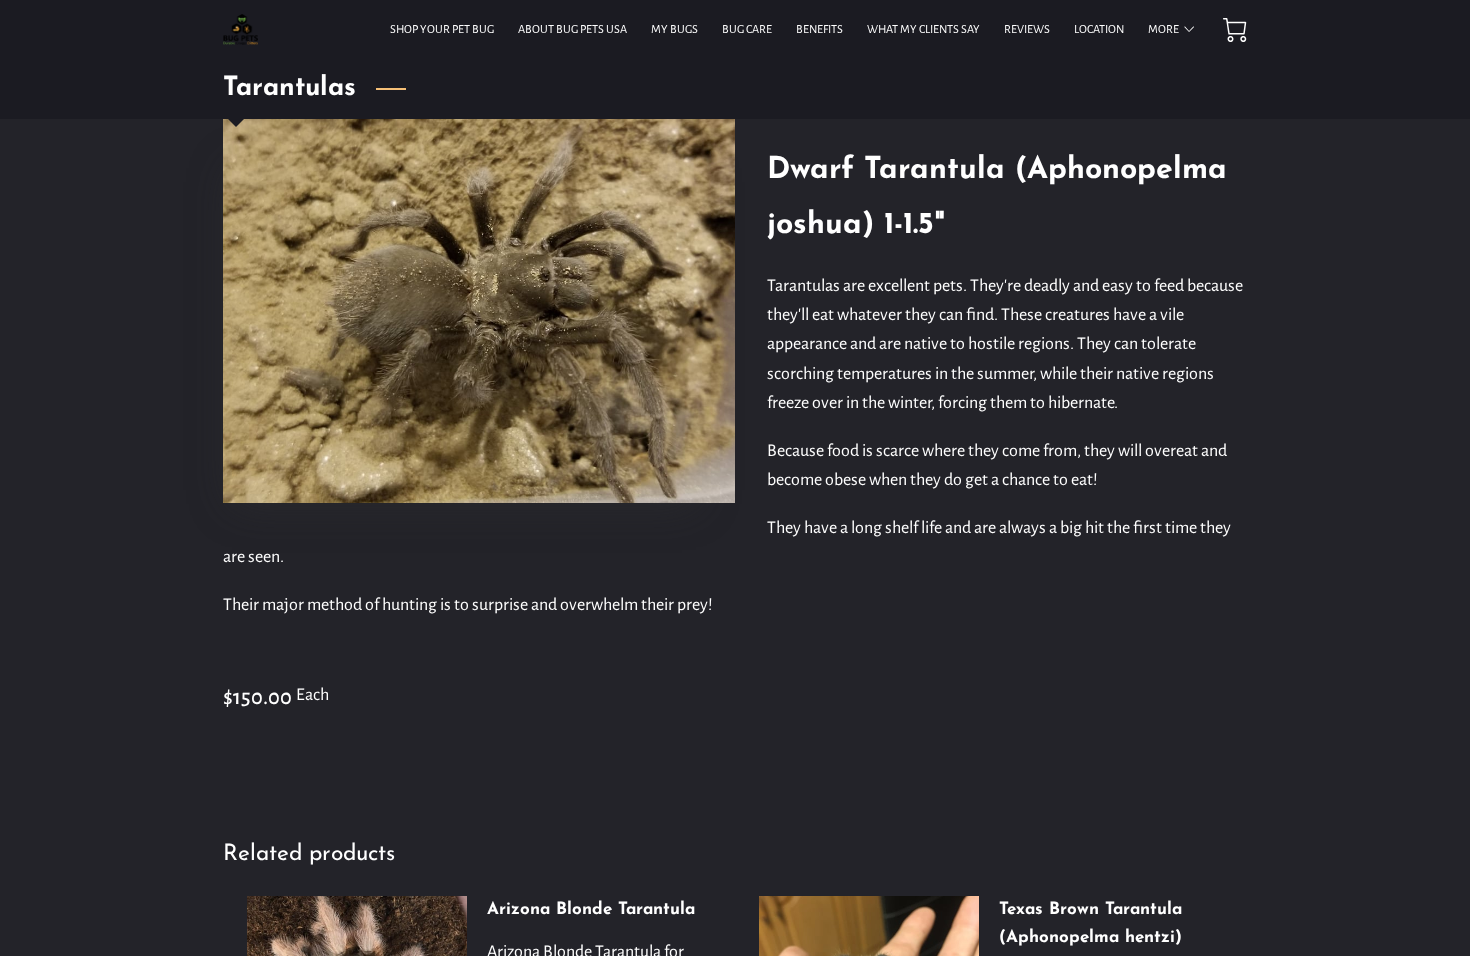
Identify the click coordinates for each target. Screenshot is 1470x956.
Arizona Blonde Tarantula (591, 909)
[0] (1235, 30)
